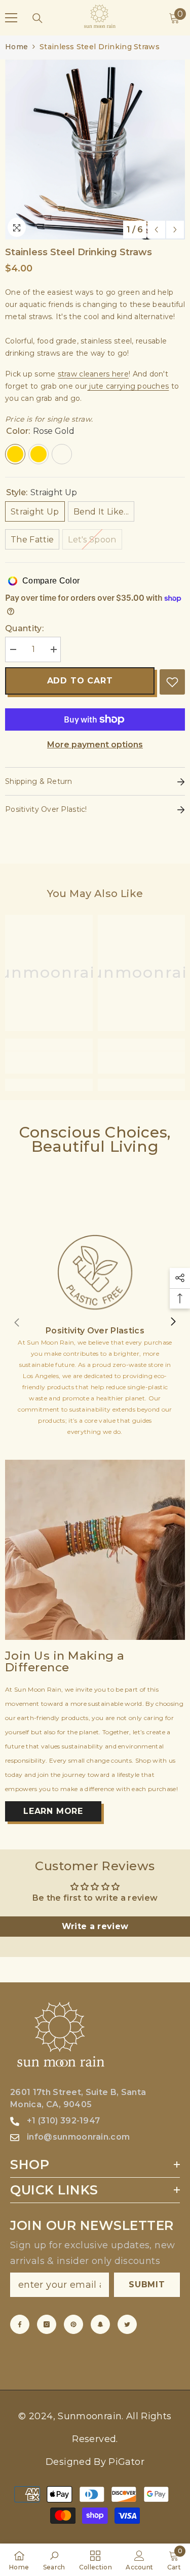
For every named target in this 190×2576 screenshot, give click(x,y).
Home (16, 47)
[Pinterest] (73, 2324)
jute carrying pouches (128, 386)
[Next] (175, 230)
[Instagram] (47, 2324)
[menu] (11, 18)
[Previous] (156, 230)
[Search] (37, 18)
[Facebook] (20, 2324)
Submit (147, 2285)
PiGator (126, 2462)
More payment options (95, 745)
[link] (49, 1062)
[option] (95, 149)
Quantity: (24, 628)
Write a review (95, 1926)
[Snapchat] (100, 2324)
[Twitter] (127, 2324)
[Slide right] (173, 1322)
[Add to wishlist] (172, 682)
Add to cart (80, 681)
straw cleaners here (93, 374)
